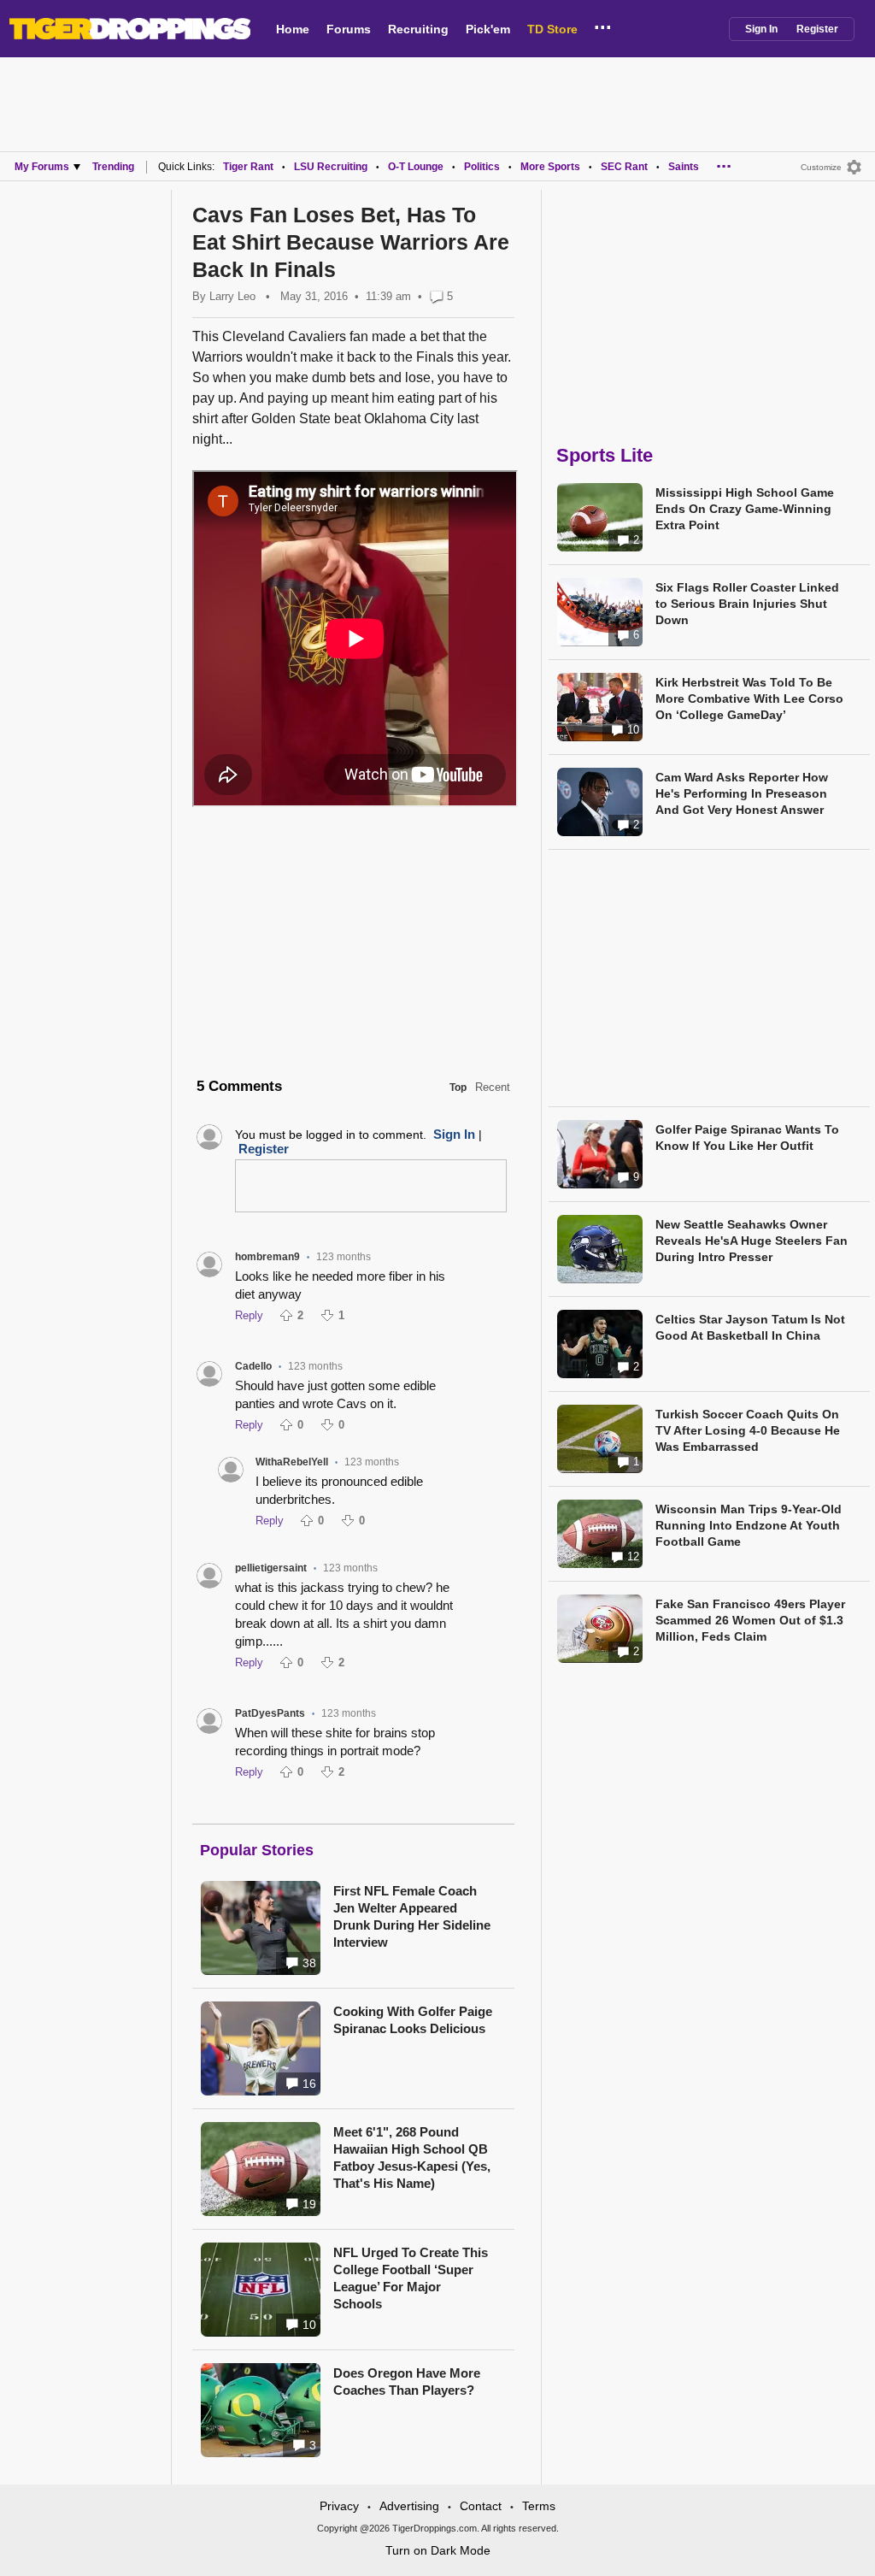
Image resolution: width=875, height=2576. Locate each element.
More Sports (550, 167)
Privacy (339, 2506)
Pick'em (488, 29)
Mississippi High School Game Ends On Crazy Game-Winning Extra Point (745, 509)
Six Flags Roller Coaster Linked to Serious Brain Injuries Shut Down (747, 604)
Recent (493, 1087)
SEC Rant (624, 167)
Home (293, 29)
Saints (684, 167)
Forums (349, 29)
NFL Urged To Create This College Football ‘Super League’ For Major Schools (411, 2278)
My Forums (42, 167)
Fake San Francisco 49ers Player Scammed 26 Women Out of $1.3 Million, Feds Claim (750, 1620)
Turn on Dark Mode (438, 2550)
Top (458, 1088)
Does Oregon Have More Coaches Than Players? (407, 2381)
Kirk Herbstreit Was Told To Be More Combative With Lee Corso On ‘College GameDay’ (749, 699)
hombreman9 (267, 1257)
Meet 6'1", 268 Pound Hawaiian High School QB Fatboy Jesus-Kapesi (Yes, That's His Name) (412, 2157)
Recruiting (418, 29)
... (603, 25)
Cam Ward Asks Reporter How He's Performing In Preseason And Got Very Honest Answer (742, 793)
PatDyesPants (270, 1713)
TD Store (552, 29)
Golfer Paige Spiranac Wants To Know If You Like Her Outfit (747, 1138)
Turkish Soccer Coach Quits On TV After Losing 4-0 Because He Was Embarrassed (748, 1430)
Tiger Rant (248, 167)
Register (817, 29)
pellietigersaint (271, 1568)
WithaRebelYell (292, 1462)
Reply (249, 1315)
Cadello (253, 1366)
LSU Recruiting (331, 167)
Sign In (761, 29)
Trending (113, 167)
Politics (482, 167)
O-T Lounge (416, 167)
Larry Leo (232, 296)
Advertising (409, 2506)
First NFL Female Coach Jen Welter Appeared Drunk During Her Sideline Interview (412, 1916)
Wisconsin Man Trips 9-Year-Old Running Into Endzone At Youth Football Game (749, 1525)
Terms (539, 2506)
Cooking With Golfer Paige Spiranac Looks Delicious (413, 2020)
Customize (821, 167)
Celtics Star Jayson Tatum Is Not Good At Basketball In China (750, 1327)
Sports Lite (605, 455)
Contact (481, 2506)
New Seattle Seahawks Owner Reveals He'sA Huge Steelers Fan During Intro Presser (752, 1241)
